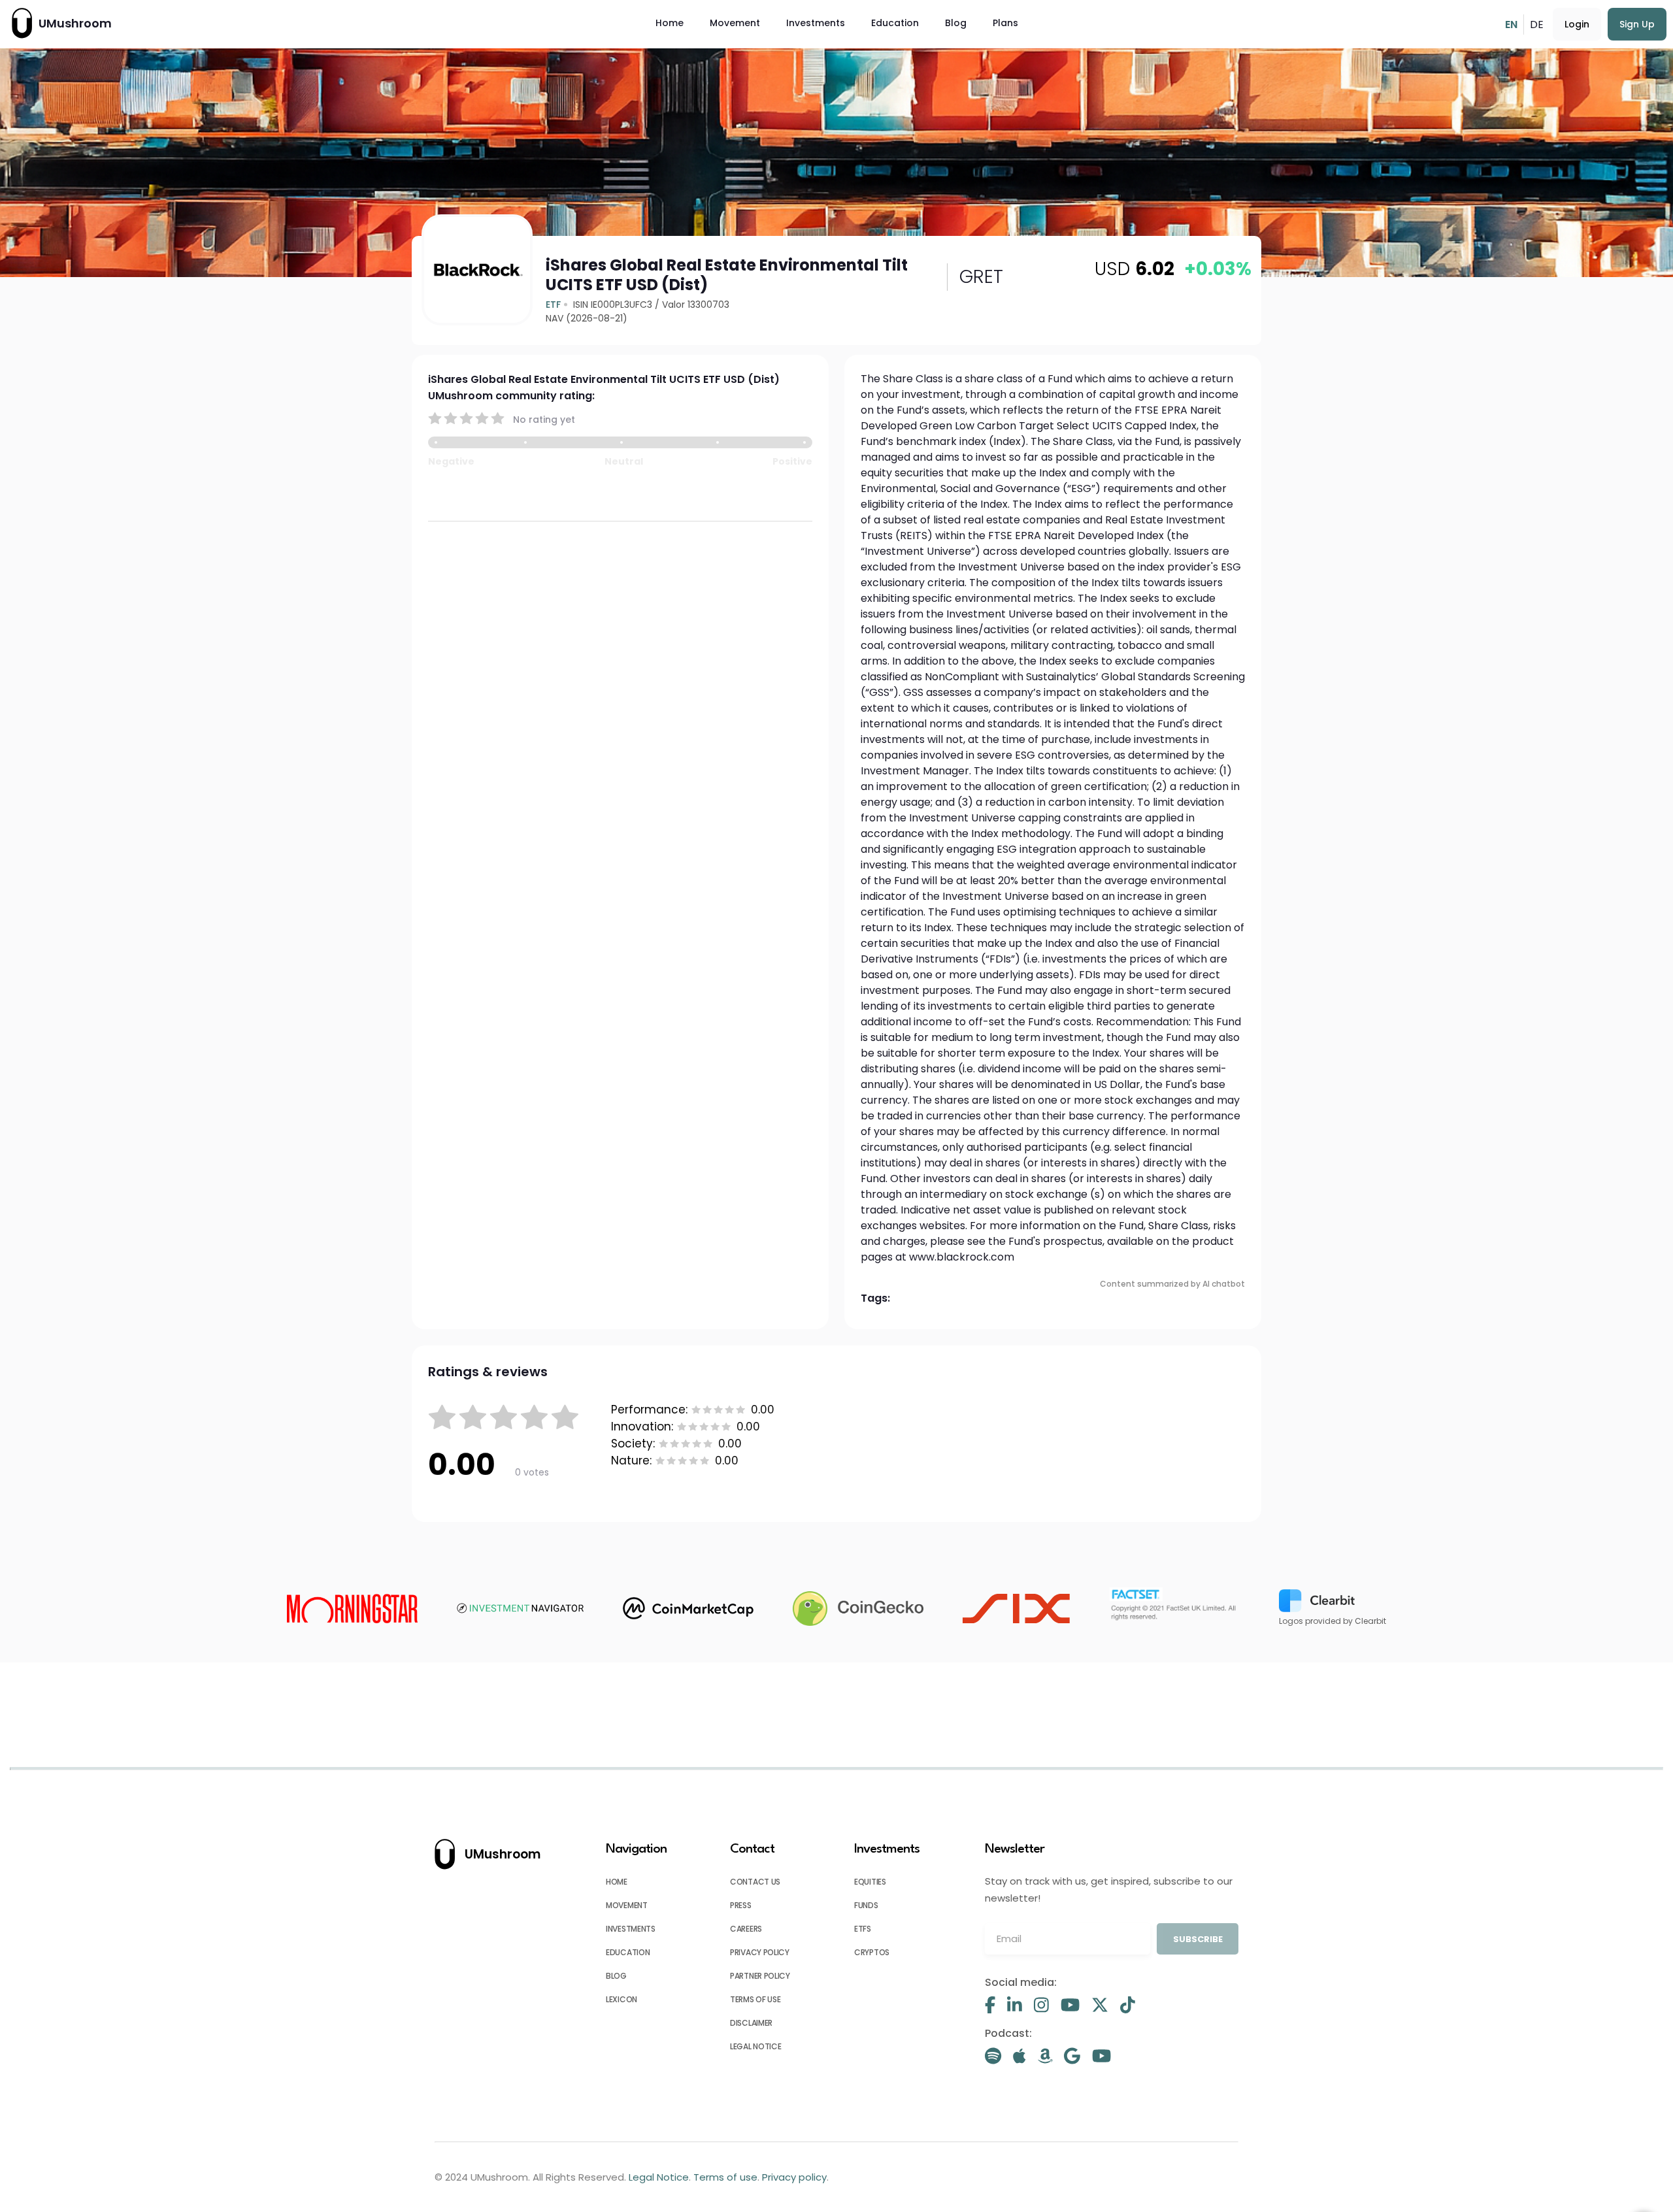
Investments (816, 23)
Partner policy (760, 1976)
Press (741, 1905)
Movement (735, 23)
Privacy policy (760, 1952)
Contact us (755, 1882)
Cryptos (872, 1952)
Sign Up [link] (1637, 24)
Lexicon (621, 1999)
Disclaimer (751, 2023)
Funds (866, 1905)
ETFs (863, 1929)
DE (1537, 25)
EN (1511, 25)
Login (1577, 24)
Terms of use (755, 1999)
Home (670, 23)
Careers (746, 1929)
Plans (1005, 23)
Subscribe (1198, 1939)
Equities (870, 1882)
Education (895, 23)
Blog (956, 23)
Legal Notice (755, 2046)
